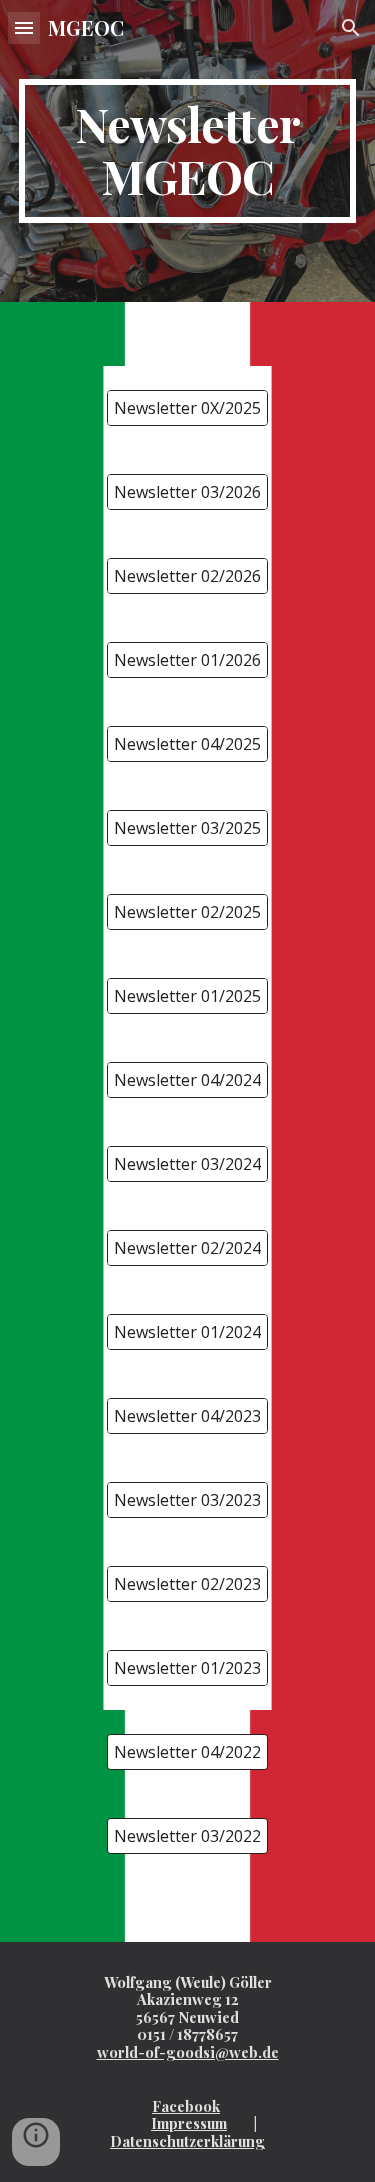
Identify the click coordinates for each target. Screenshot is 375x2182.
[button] (24, 27)
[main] (188, 151)
